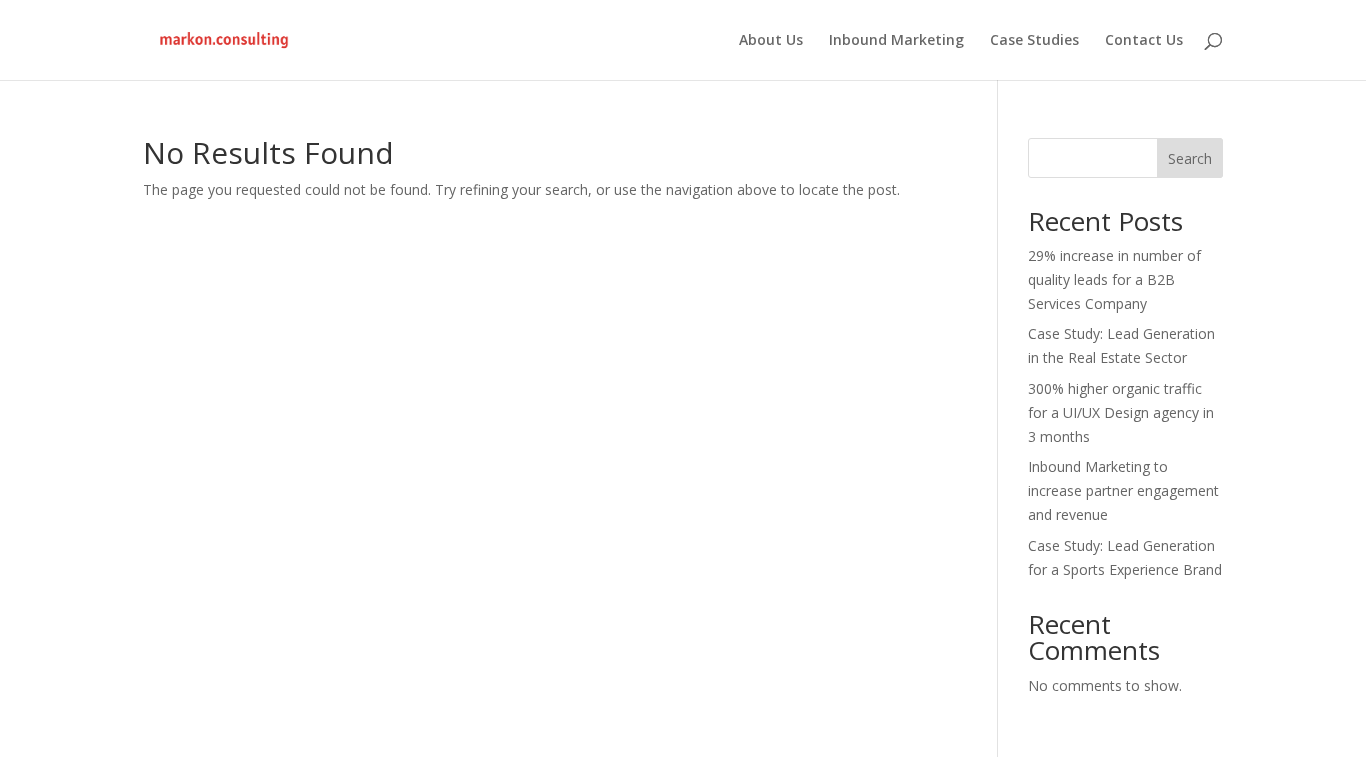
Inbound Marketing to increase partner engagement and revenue (1123, 490)
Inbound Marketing (896, 41)
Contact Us (1144, 41)
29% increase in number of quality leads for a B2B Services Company (1114, 279)
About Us (771, 41)
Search (1190, 158)
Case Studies (1034, 41)
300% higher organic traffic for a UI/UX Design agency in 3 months (1121, 412)
